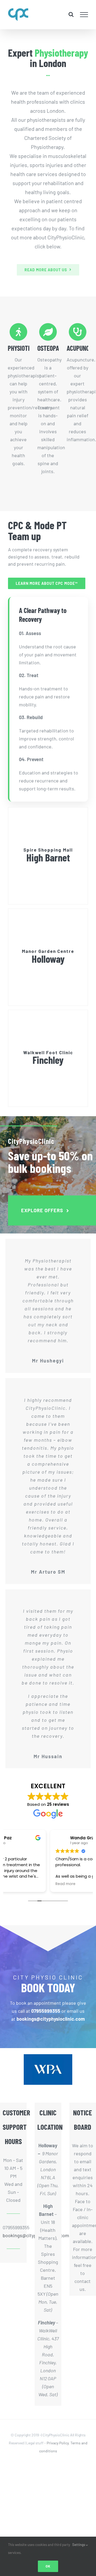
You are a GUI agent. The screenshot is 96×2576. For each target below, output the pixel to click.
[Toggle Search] (71, 14)
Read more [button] (21, 1884)
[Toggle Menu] (84, 15)
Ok (48, 2566)
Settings (79, 2545)
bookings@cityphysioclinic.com (13, 2235)
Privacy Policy (58, 2443)
